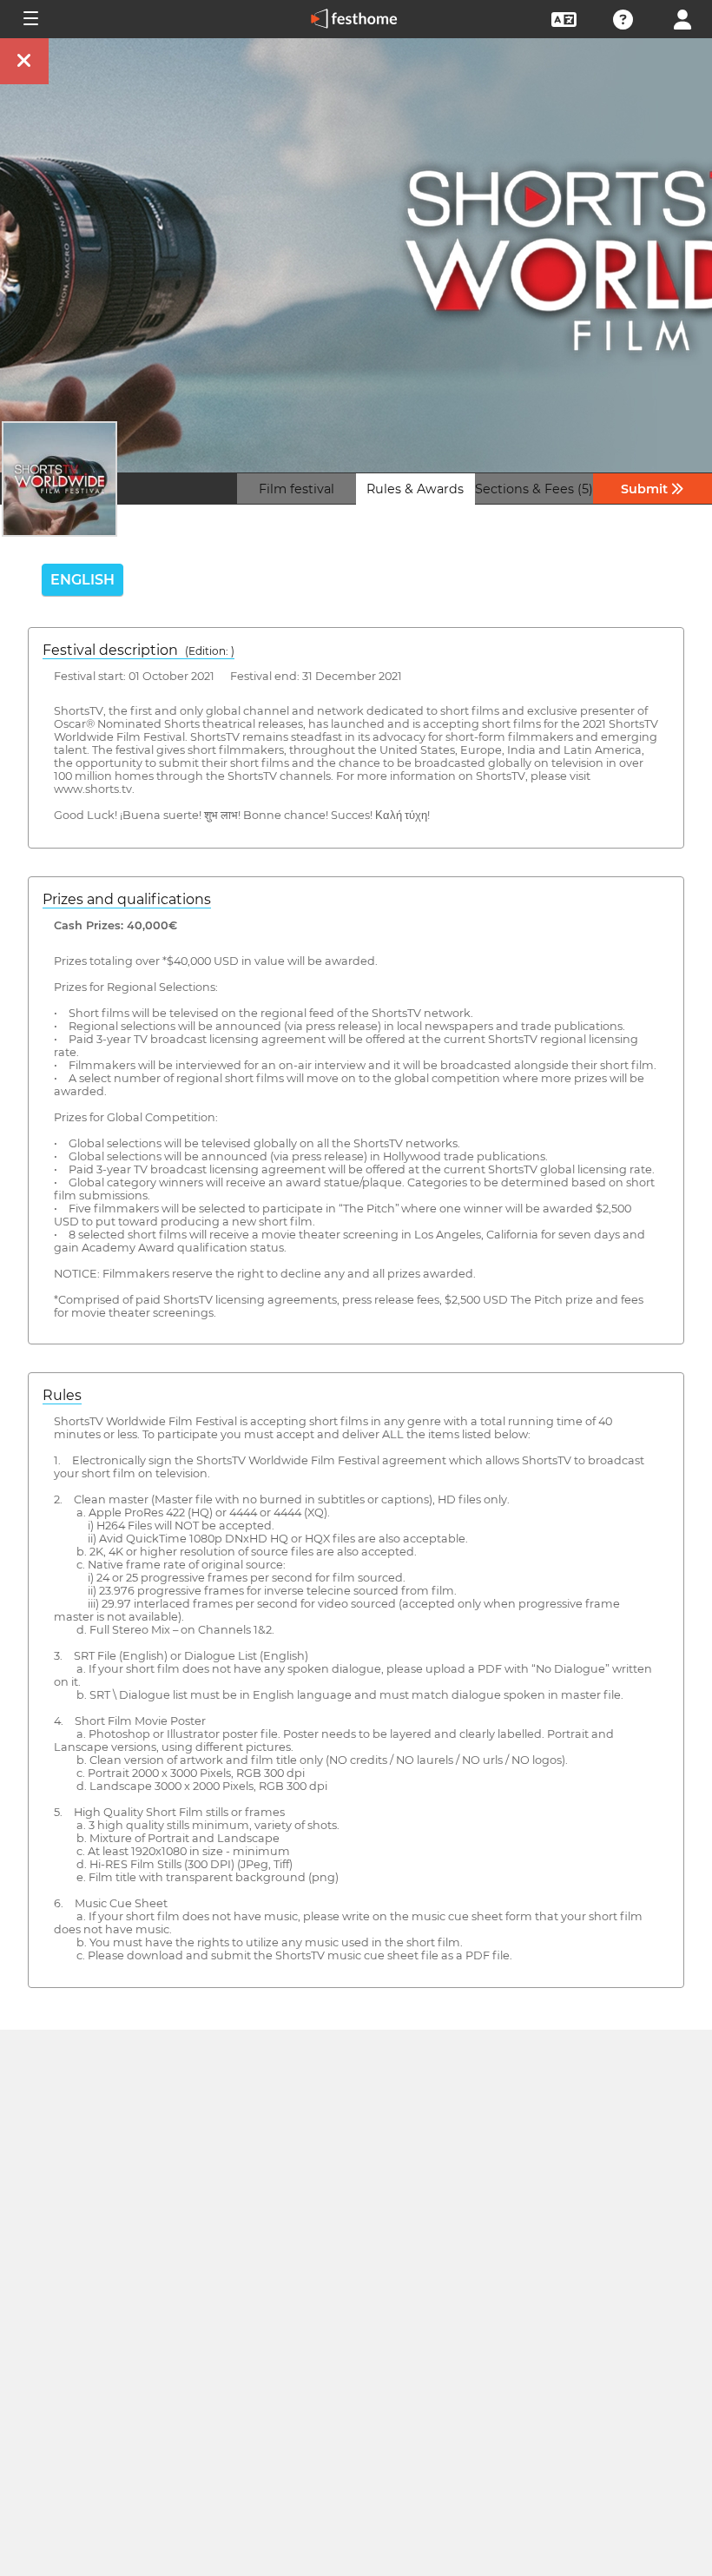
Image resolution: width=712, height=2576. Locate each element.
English (82, 580)
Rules (62, 1395)
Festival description (138, 650)
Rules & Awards (415, 489)
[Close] (24, 61)
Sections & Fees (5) (534, 489)
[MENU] (30, 19)
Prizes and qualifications (127, 899)
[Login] (682, 18)
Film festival (297, 489)
